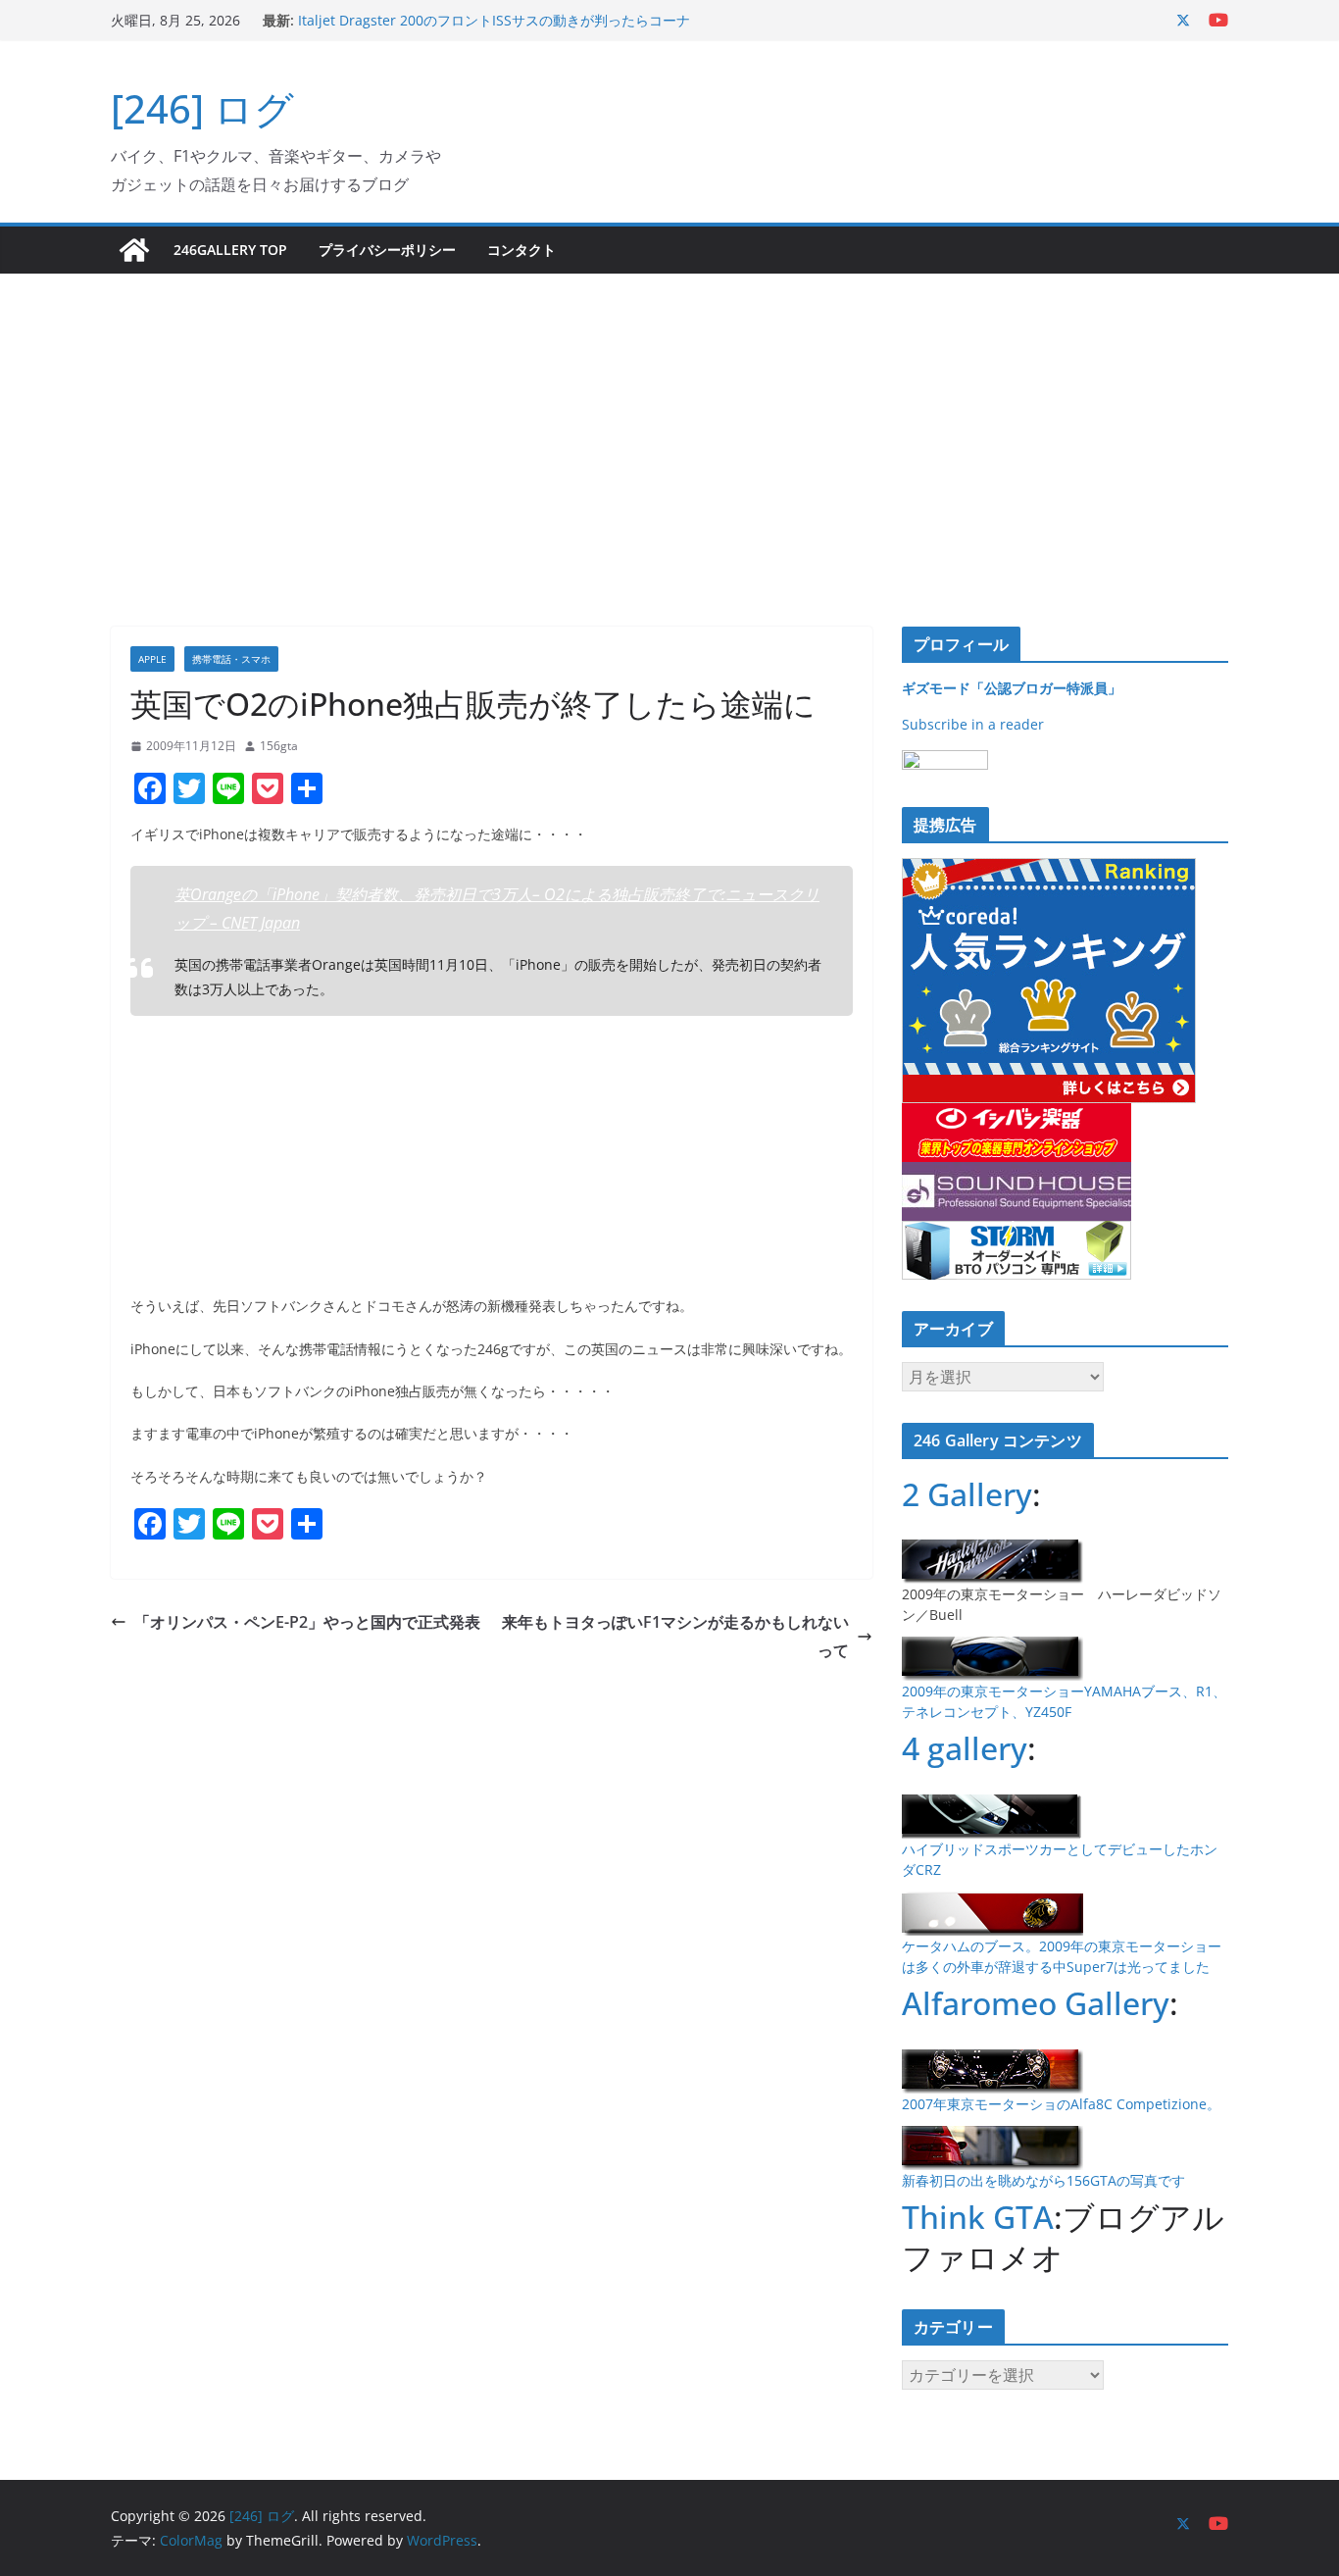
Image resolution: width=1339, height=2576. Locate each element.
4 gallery (965, 1748)
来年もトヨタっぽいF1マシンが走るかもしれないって (675, 1636)
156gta (279, 746)
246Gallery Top (230, 250)
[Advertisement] (669, 421)
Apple (152, 659)
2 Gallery (967, 1494)
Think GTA (978, 2217)
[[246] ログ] (134, 250)
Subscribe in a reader (973, 724)
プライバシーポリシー (387, 250)
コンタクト (521, 250)
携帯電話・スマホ (231, 659)
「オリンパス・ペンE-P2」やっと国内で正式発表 (307, 1622)
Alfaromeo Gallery (1036, 2003)
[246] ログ (202, 108)
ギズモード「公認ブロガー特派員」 (1012, 688)
